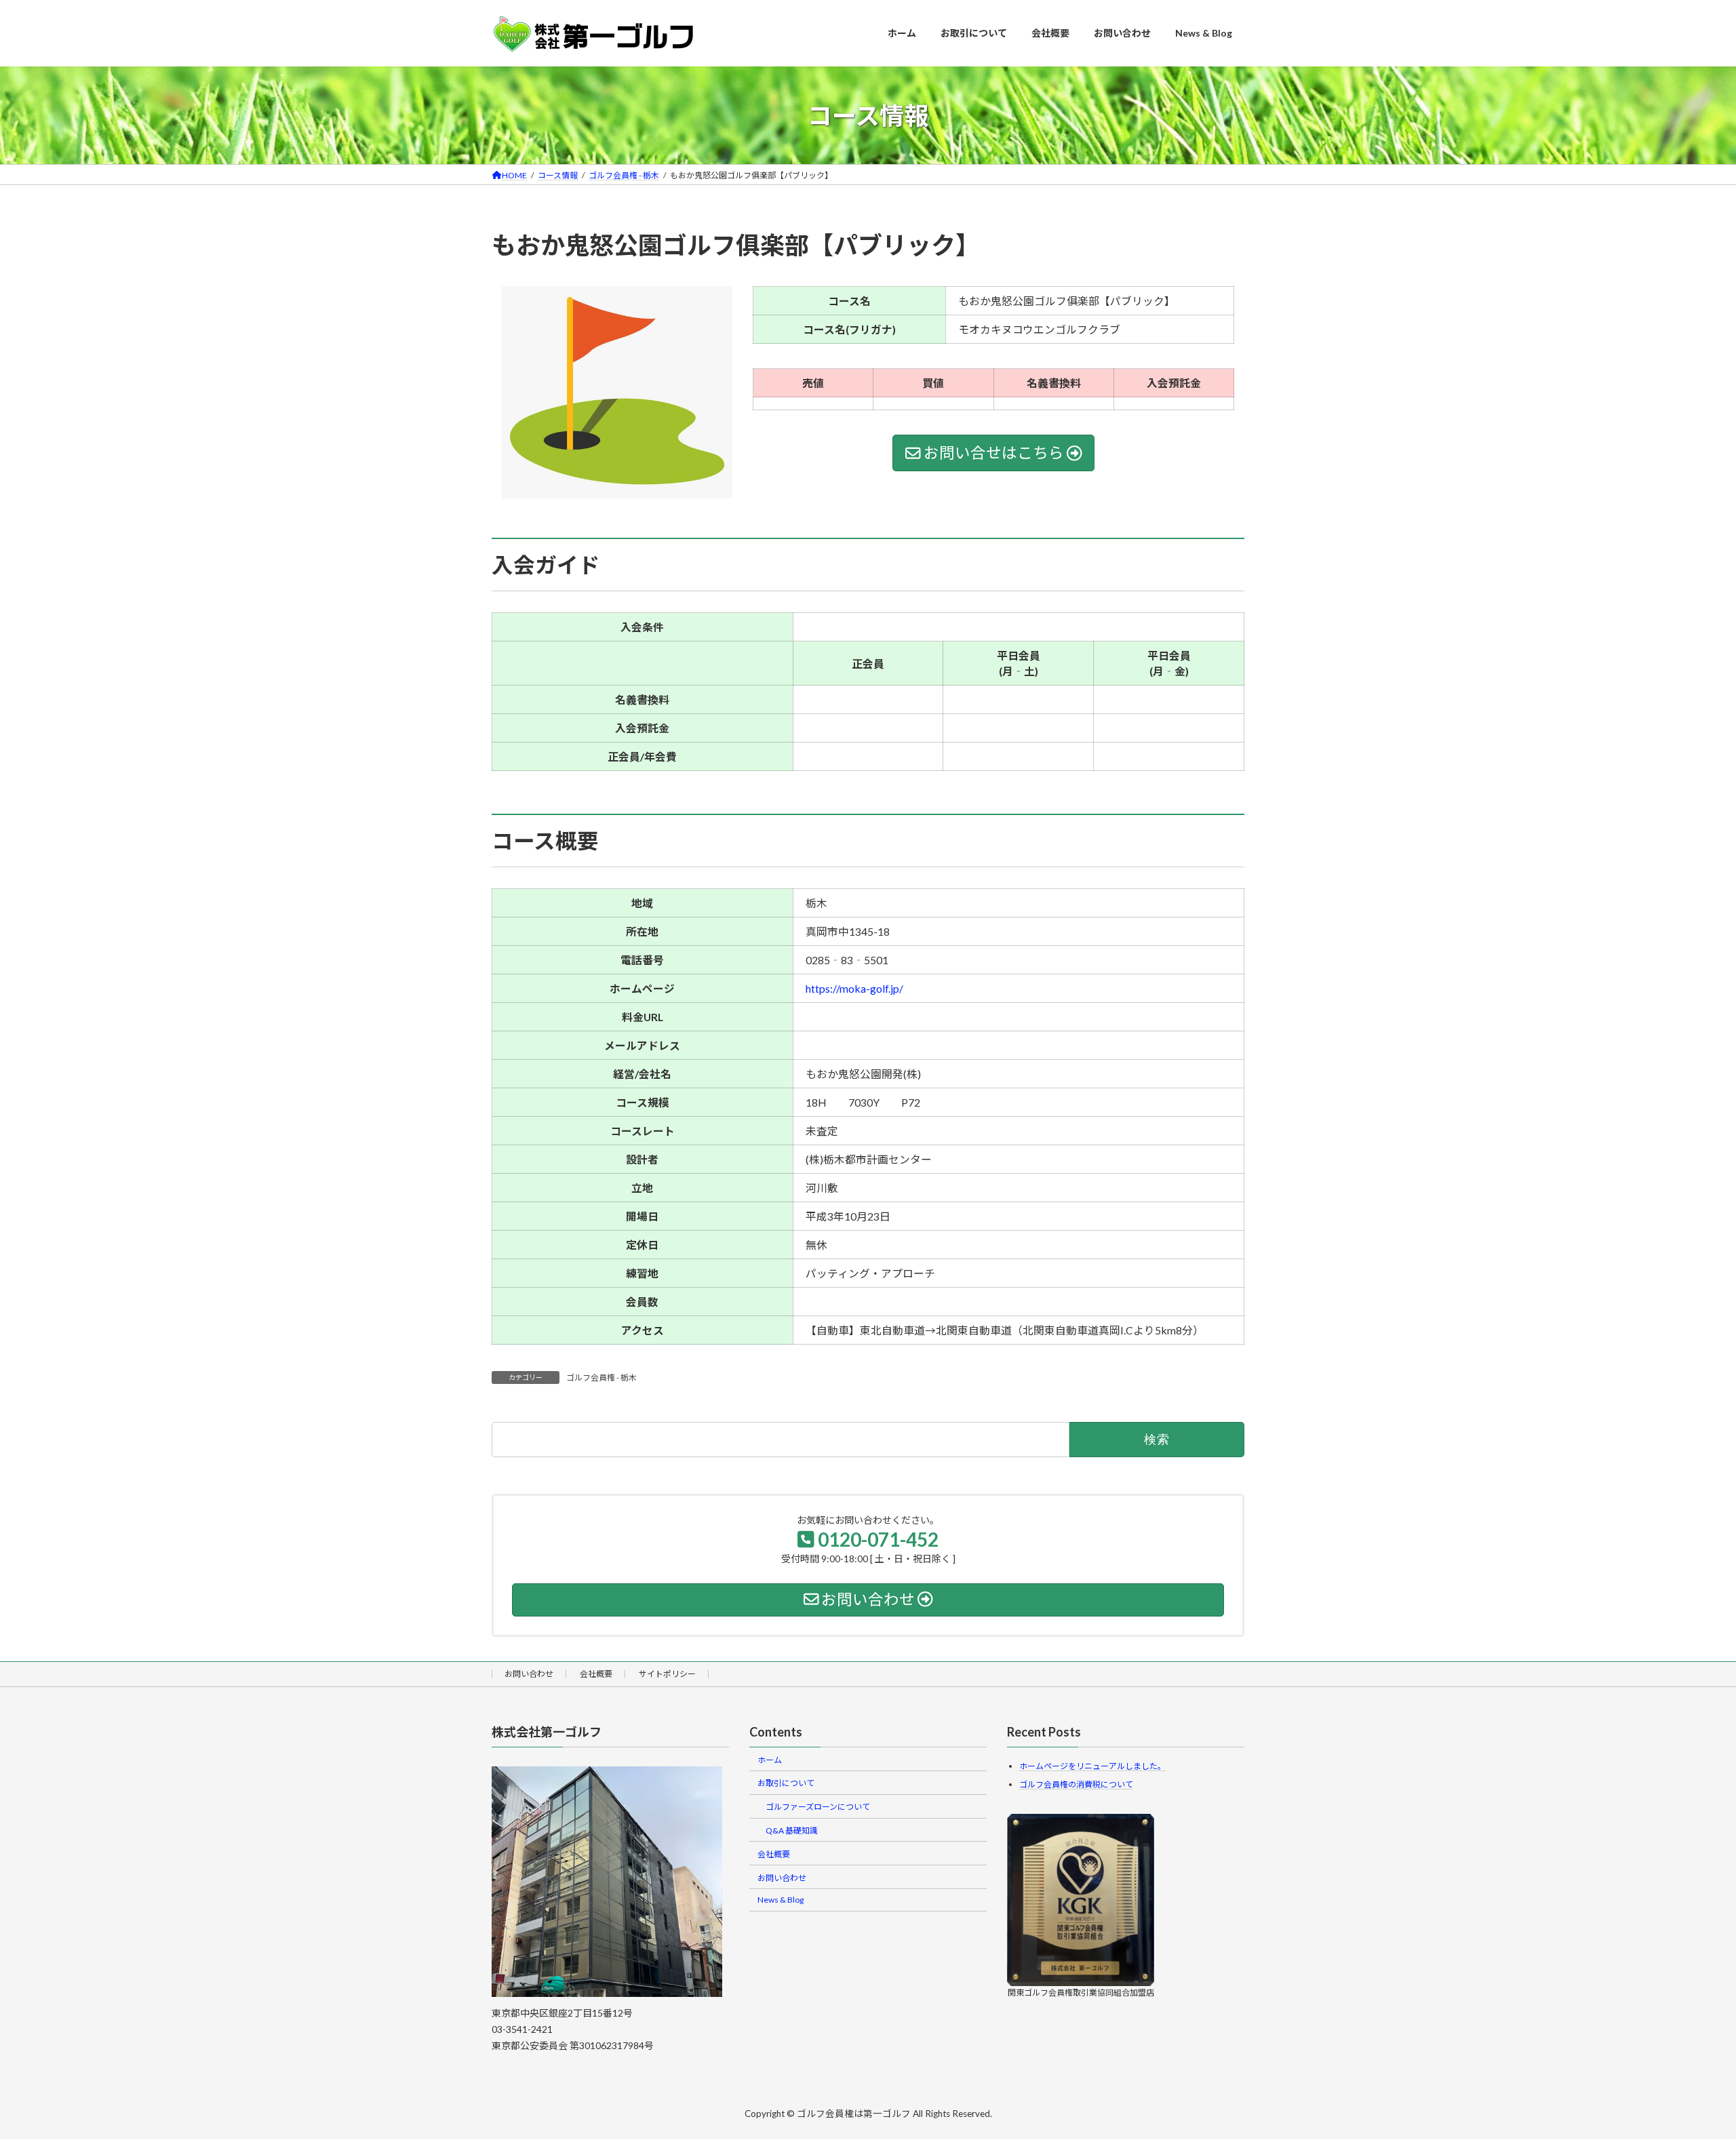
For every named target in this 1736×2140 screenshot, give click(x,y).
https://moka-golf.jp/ (854, 988)
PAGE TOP (1686, 2063)
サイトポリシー (667, 1674)
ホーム (770, 1759)
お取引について (786, 1783)
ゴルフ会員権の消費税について (1076, 1784)
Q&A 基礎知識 (792, 1830)
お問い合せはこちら (994, 453)
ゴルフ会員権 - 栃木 (601, 1378)
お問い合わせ (529, 1674)
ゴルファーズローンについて (818, 1807)
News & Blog (781, 1900)
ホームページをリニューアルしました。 (1092, 1766)
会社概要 (596, 1674)
